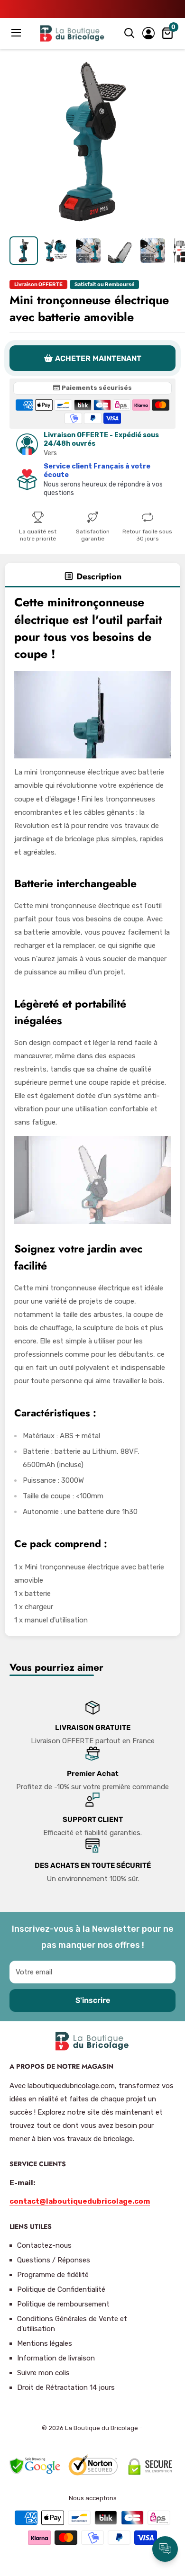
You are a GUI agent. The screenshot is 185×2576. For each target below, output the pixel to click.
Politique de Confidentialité (61, 2289)
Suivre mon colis (43, 2373)
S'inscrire (93, 2000)
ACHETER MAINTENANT (98, 358)
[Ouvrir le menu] (17, 33)
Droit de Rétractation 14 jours (66, 2387)
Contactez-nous (44, 2245)
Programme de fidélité (53, 2275)
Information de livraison (56, 2358)
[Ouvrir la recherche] (129, 33)
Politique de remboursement (63, 2304)
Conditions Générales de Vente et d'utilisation (72, 2324)
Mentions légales (45, 2343)
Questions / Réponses (54, 2260)
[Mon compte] (148, 33)
